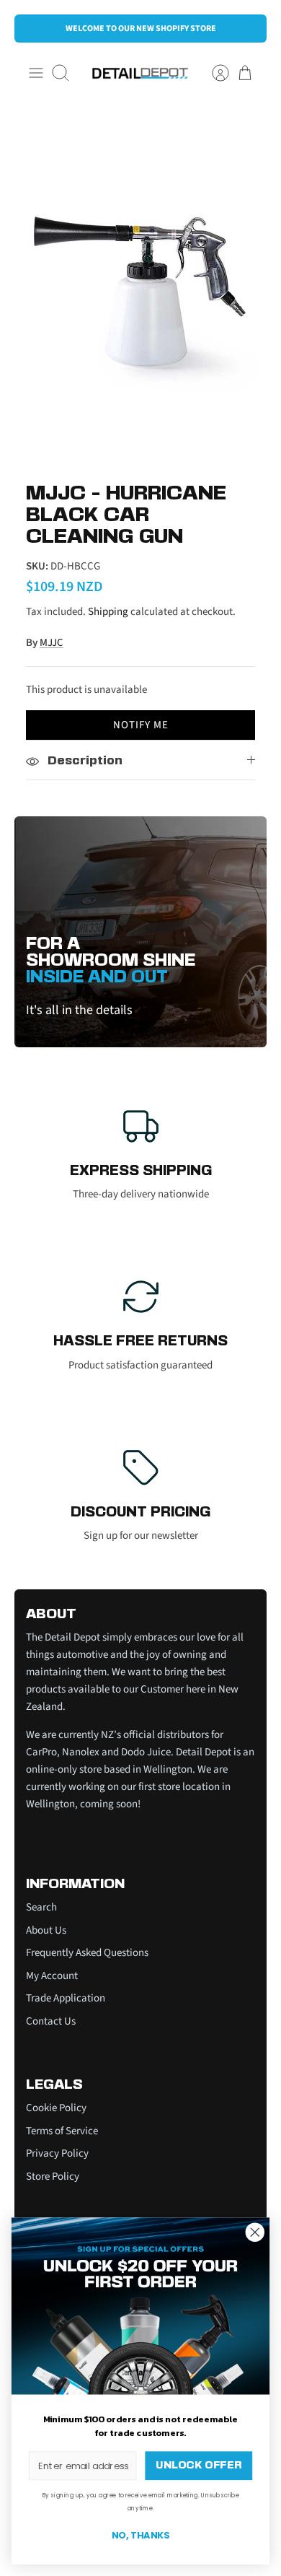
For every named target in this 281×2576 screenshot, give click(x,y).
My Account (52, 1976)
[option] (140, 286)
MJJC (52, 643)
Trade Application (66, 1998)
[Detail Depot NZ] (140, 73)
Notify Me (141, 725)
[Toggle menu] (36, 73)
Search (41, 1907)
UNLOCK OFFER (199, 2466)
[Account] (213, 73)
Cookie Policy (56, 2108)
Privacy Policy (57, 2153)
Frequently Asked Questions (87, 1953)
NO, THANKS (140, 2536)
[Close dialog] (255, 2232)
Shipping (108, 612)
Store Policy (53, 2176)
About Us (46, 1930)
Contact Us (51, 2021)
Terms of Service (62, 2131)
